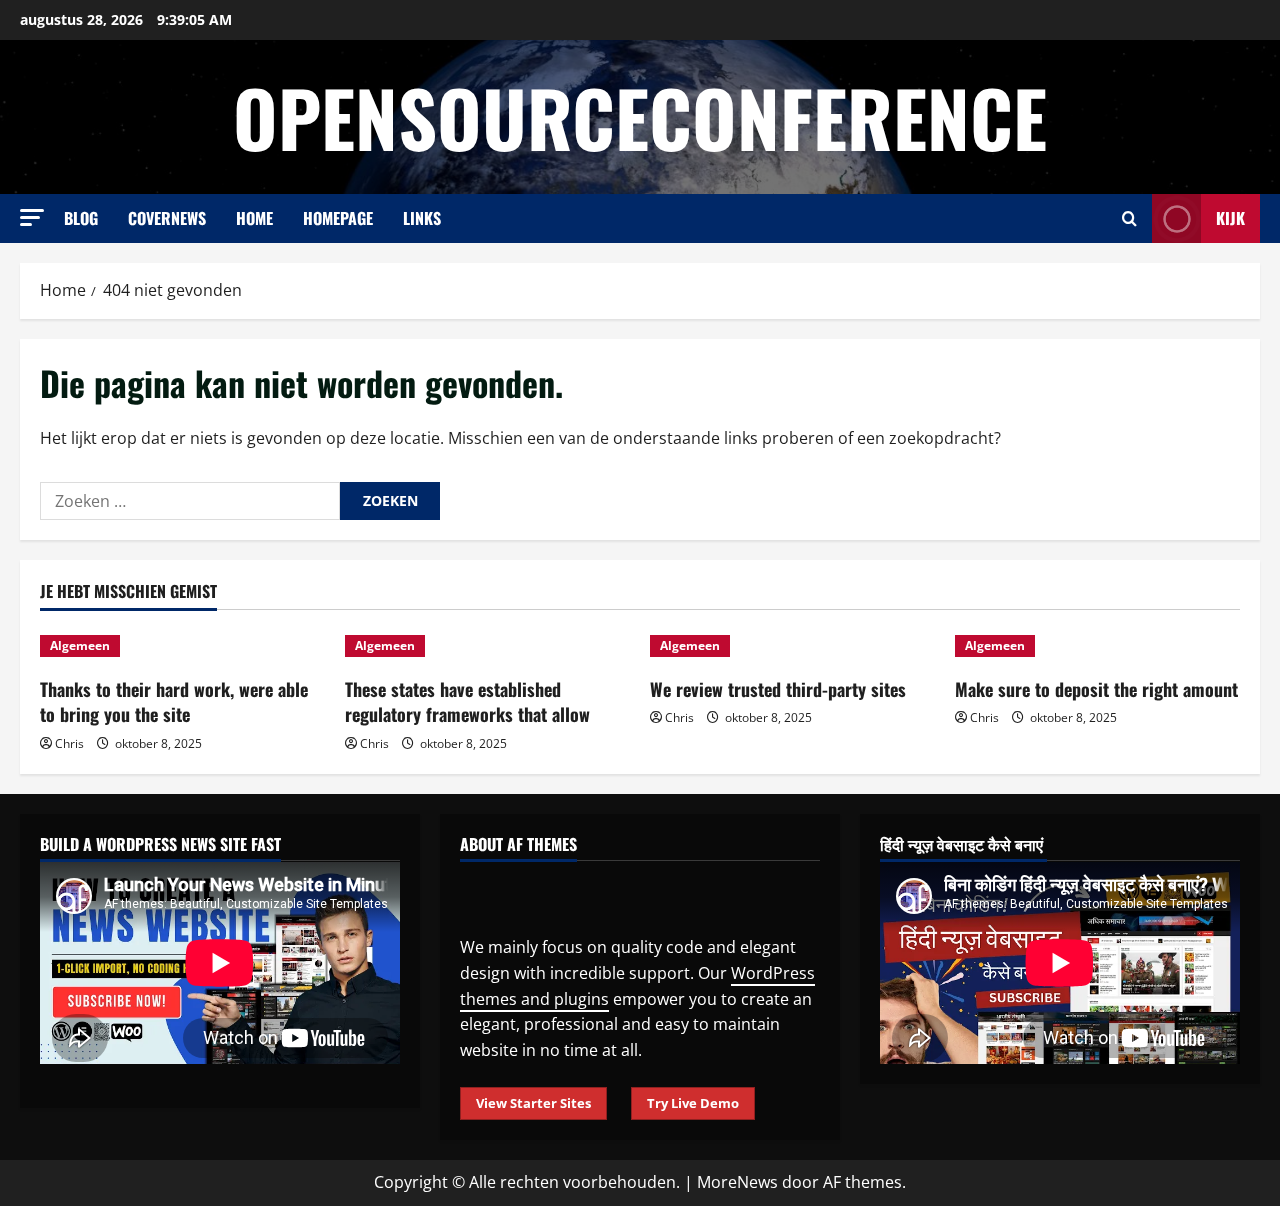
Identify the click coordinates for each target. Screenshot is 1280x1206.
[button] (32, 217)
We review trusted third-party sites (778, 689)
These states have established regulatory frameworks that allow (467, 701)
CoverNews (167, 218)
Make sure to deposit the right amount (1096, 689)
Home (254, 218)
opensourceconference (640, 116)
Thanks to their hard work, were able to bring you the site (174, 701)
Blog (81, 218)
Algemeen (80, 645)
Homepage (338, 218)
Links (422, 218)
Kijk (1230, 218)
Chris (69, 743)
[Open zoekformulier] (1129, 218)
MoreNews (737, 1182)
